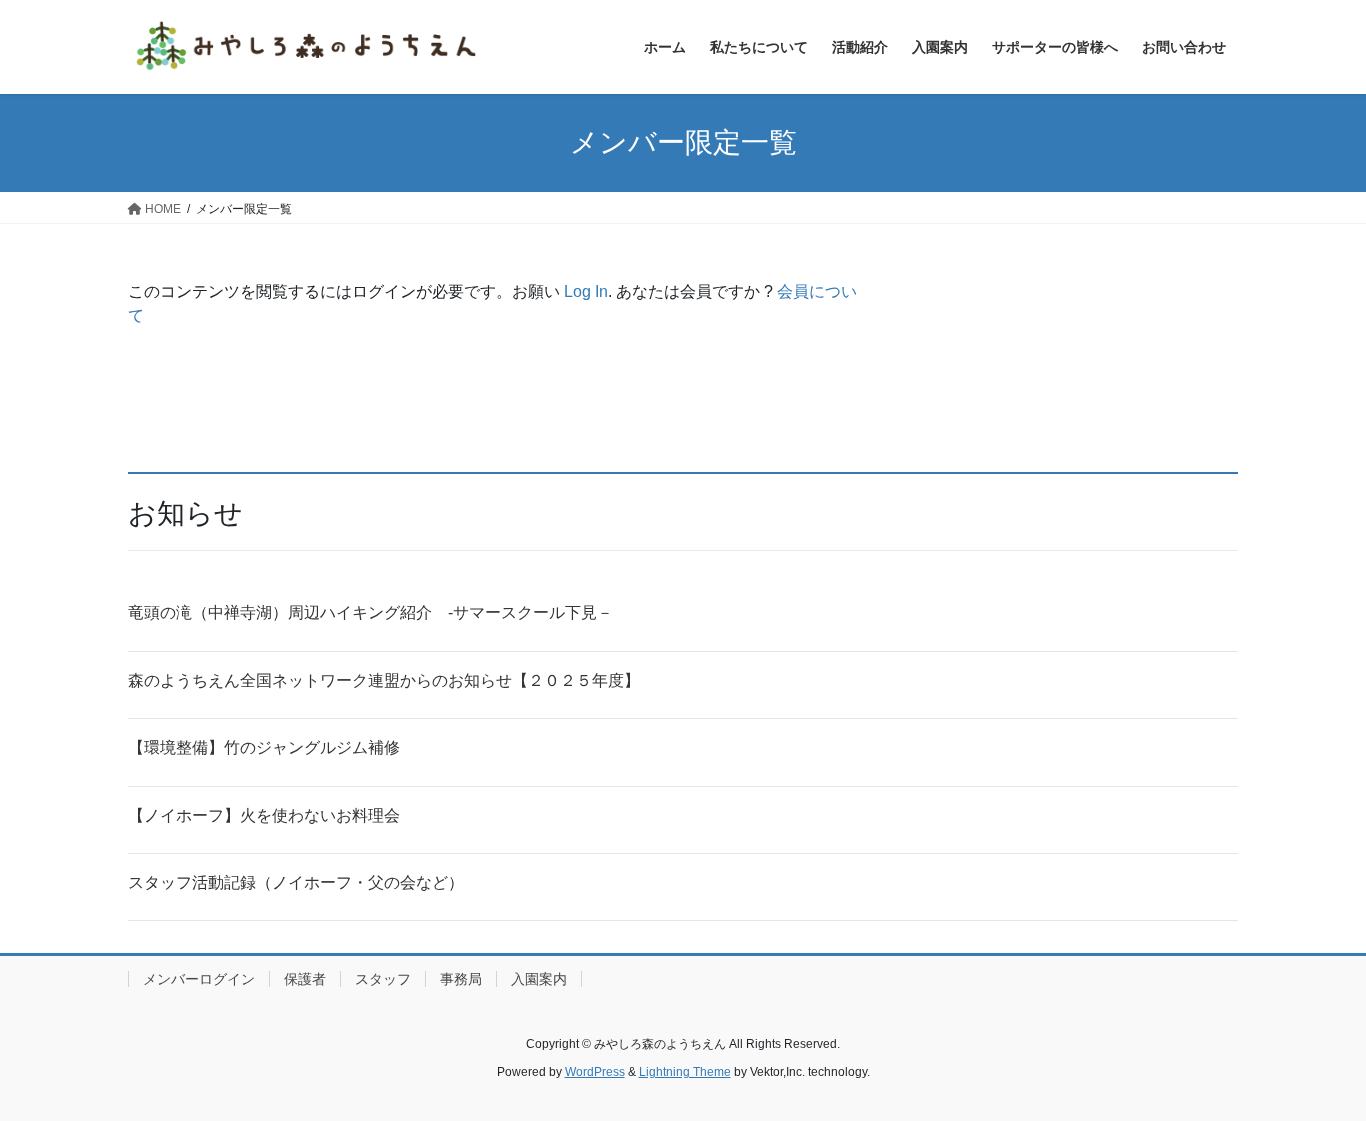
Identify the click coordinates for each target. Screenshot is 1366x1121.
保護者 (305, 979)
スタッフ (383, 979)
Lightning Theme (685, 1072)
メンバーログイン (199, 979)
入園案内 (539, 979)
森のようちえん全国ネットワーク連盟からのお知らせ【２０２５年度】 (384, 680)
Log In (586, 291)
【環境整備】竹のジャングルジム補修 (264, 747)
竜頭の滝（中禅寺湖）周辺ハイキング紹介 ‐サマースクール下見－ (370, 612)
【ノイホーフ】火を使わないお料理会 (264, 815)
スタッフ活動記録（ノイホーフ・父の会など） (296, 882)
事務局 (461, 979)
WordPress (595, 1072)
